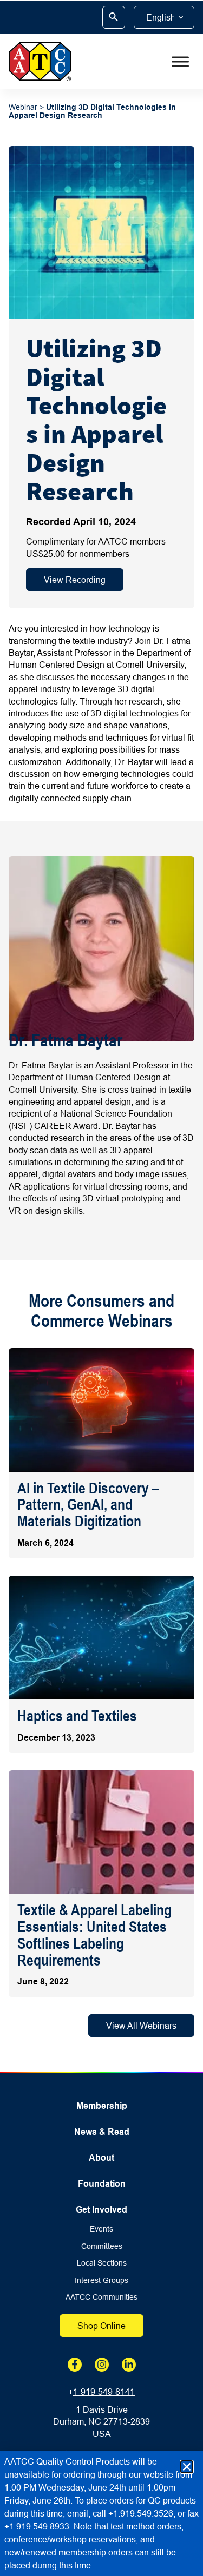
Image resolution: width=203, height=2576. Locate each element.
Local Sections (102, 2263)
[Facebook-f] (75, 2365)
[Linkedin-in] (129, 2365)
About (101, 2158)
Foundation (102, 2184)
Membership (102, 2106)
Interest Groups (101, 2280)
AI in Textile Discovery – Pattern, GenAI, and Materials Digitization (88, 1505)
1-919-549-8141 (104, 2392)
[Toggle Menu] (180, 62)
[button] (187, 2467)
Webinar (23, 107)
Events (101, 2229)
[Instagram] (102, 2365)
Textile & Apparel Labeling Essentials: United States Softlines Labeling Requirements (94, 1935)
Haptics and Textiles (77, 1716)
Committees (102, 2246)
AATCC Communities (101, 2297)
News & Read (102, 2132)
